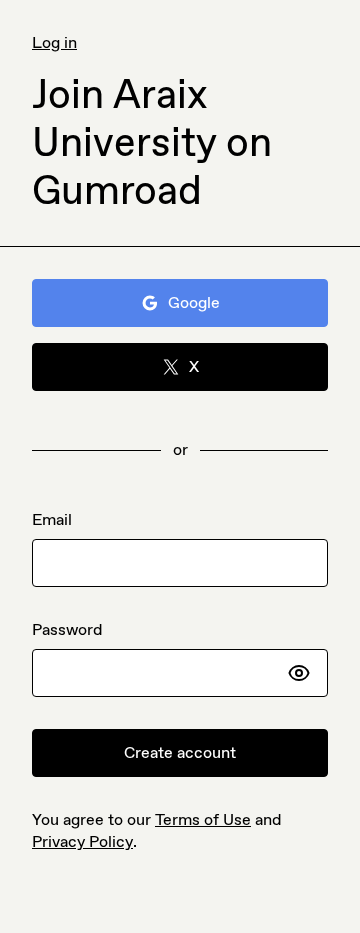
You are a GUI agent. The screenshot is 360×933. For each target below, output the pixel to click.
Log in (54, 42)
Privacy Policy (82, 841)
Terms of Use (203, 819)
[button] (299, 673)
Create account (180, 752)
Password (67, 629)
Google (194, 302)
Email (52, 519)
